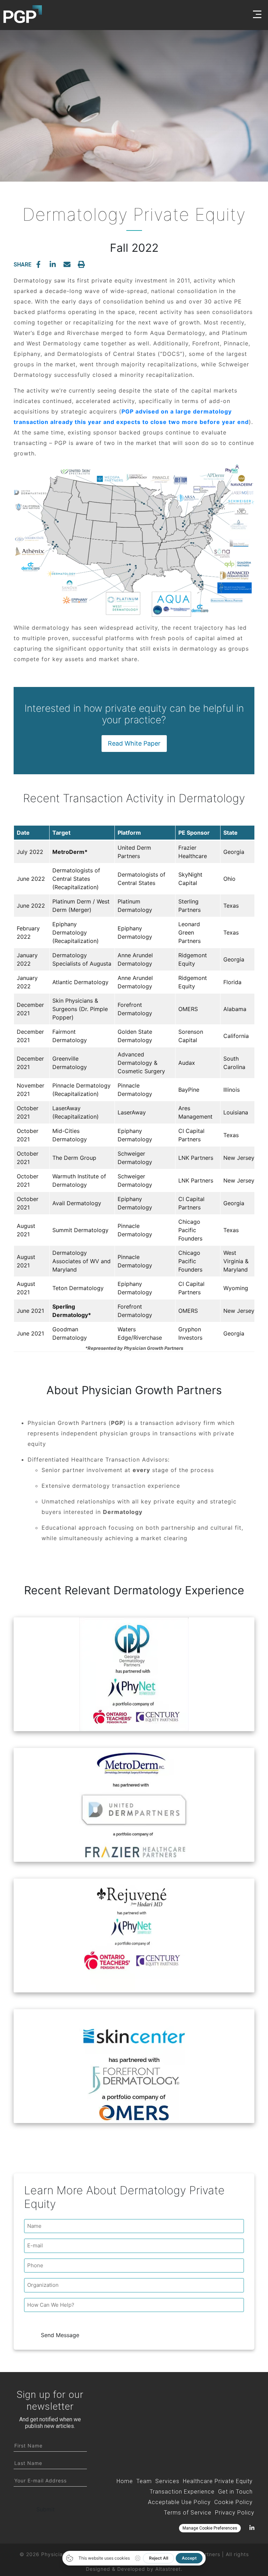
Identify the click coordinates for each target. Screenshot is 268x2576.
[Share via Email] (67, 264)
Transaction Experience (182, 2492)
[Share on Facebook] (38, 264)
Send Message (60, 2335)
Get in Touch (235, 2492)
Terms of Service (188, 2513)
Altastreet (168, 2569)
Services (167, 2481)
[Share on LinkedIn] (53, 264)
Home (125, 2481)
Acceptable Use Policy (179, 2502)
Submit (46, 2509)
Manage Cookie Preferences (210, 2528)
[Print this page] (81, 264)
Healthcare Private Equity (218, 2481)
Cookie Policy (233, 2502)
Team (144, 2481)
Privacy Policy (235, 2513)
